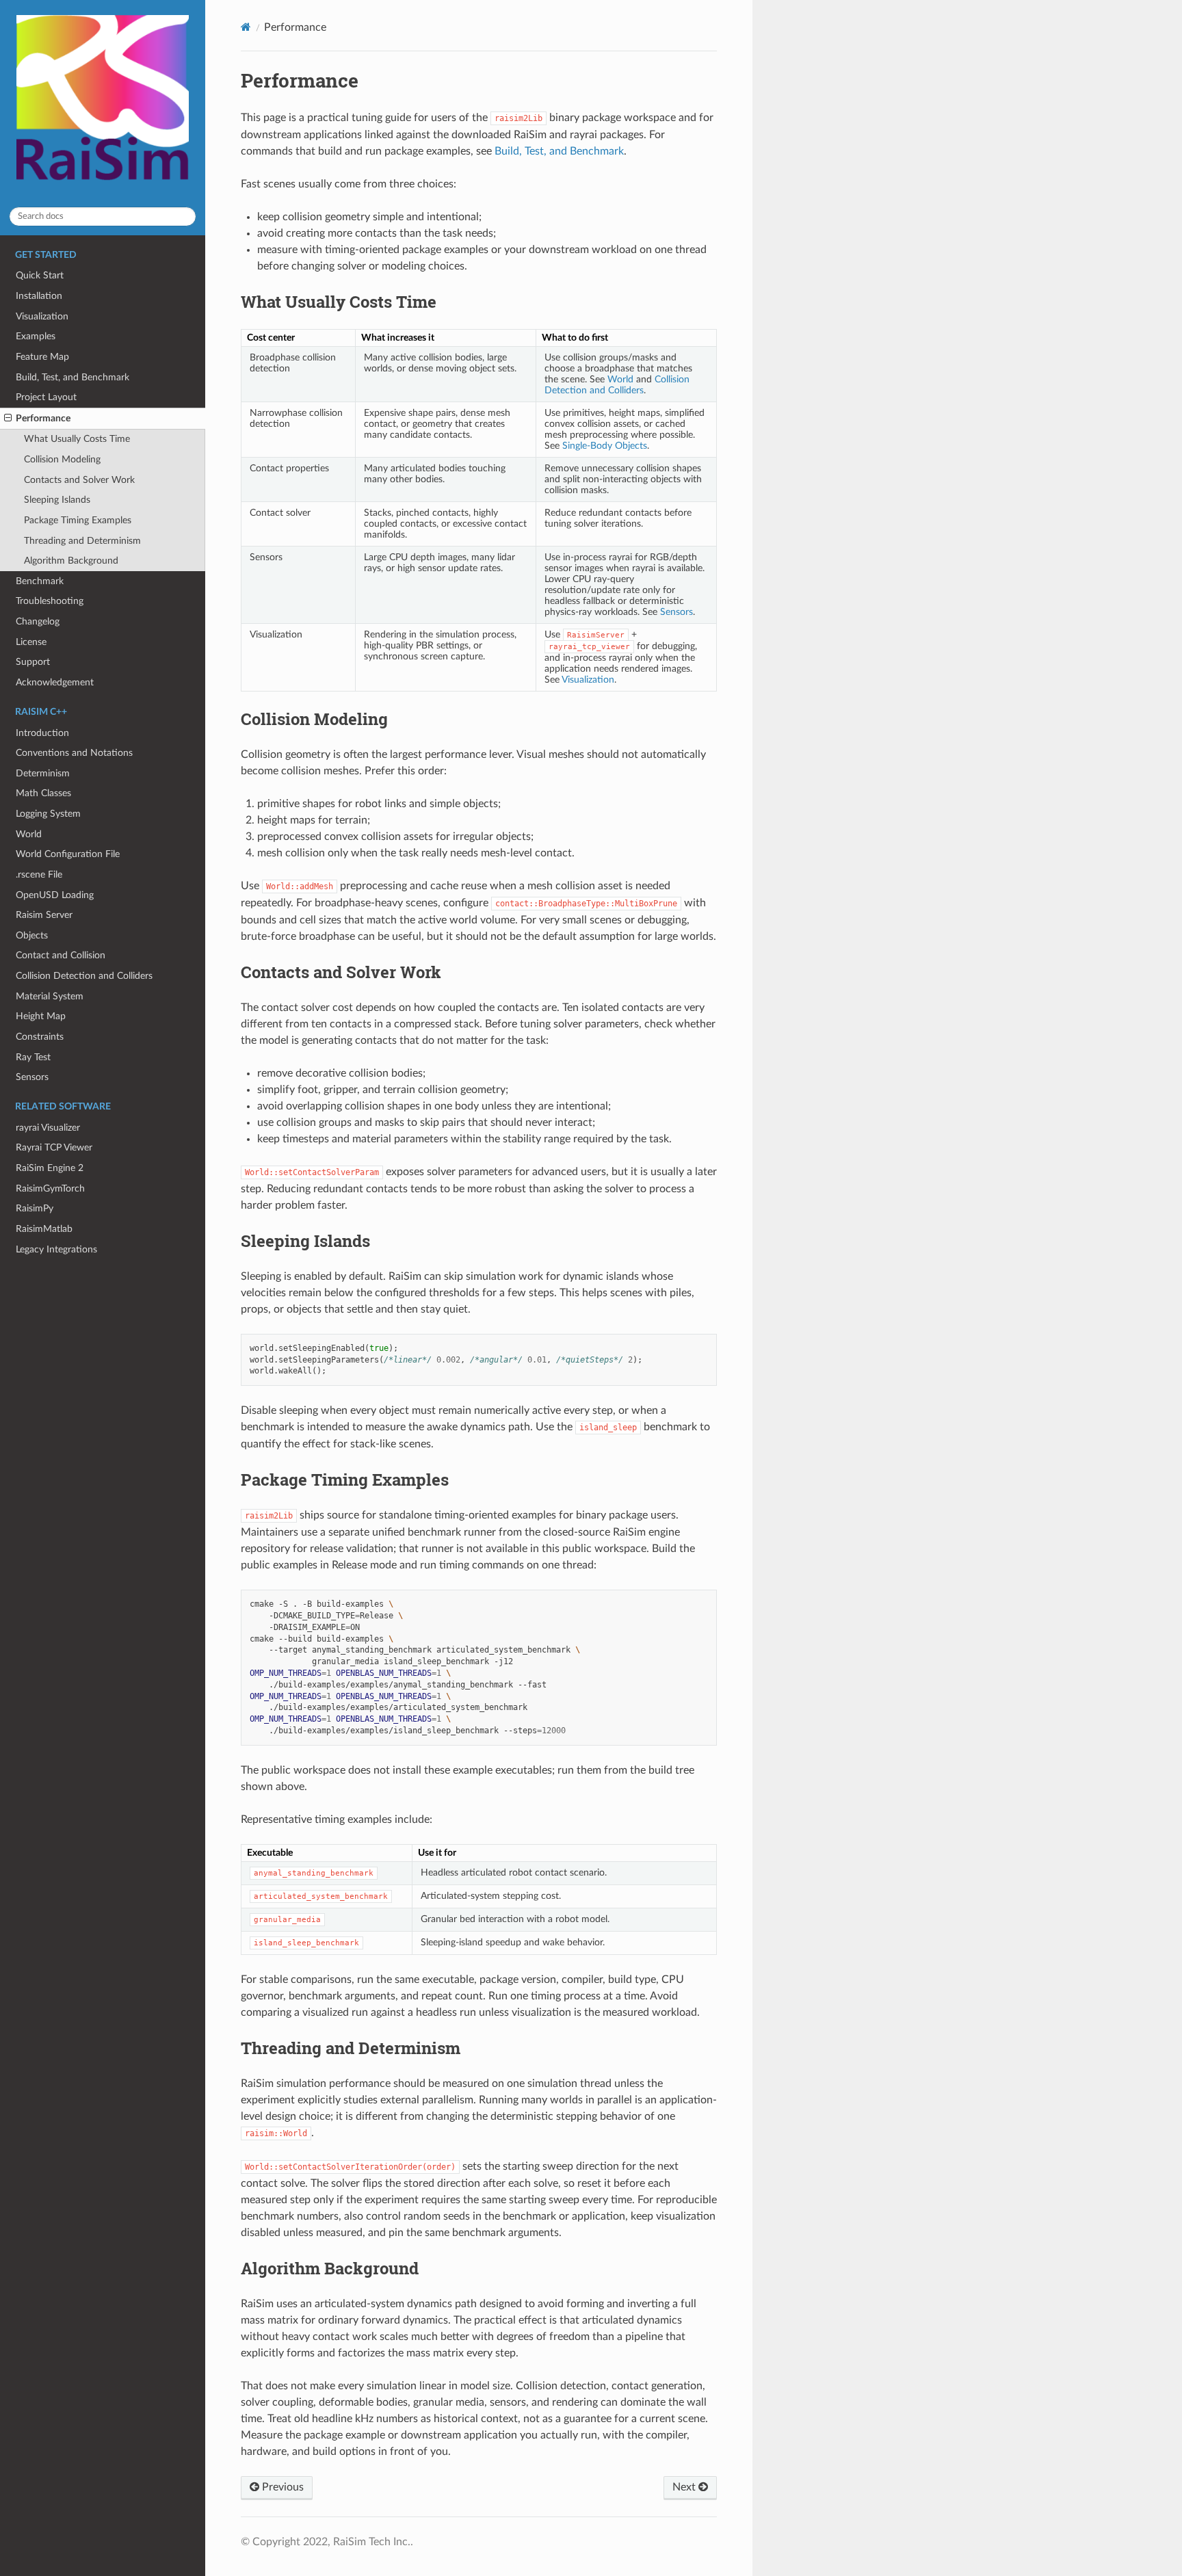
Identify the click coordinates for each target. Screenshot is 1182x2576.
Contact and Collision (61, 955)
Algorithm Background (71, 561)
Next (685, 2487)
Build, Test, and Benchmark (73, 377)
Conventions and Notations (74, 753)
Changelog (38, 621)
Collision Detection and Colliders (84, 976)
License (31, 642)
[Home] (246, 27)
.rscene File (39, 875)
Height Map (41, 1016)
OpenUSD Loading (55, 895)
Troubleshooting (50, 601)
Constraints (40, 1037)
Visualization (42, 316)
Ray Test (33, 1057)
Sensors (32, 1077)
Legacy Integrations (56, 1249)
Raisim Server (44, 915)
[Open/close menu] (8, 419)
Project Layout (46, 397)
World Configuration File (68, 854)
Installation (39, 296)
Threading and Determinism (82, 541)
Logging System (48, 814)
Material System (50, 996)
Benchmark (40, 581)
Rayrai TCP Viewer (54, 1147)
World (29, 834)
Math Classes (43, 793)
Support (33, 662)
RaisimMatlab (44, 1229)
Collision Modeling (62, 459)
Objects (32, 935)
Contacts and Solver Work (79, 480)
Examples (36, 336)
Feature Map (42, 357)
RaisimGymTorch (50, 1188)
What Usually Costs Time (77, 439)
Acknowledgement (55, 682)
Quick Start (40, 275)
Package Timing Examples (78, 520)
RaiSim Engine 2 (50, 1168)
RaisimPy (35, 1208)
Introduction (42, 733)
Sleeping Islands (57, 500)
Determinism (43, 773)
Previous (281, 2487)
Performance (43, 418)
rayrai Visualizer (48, 1128)
